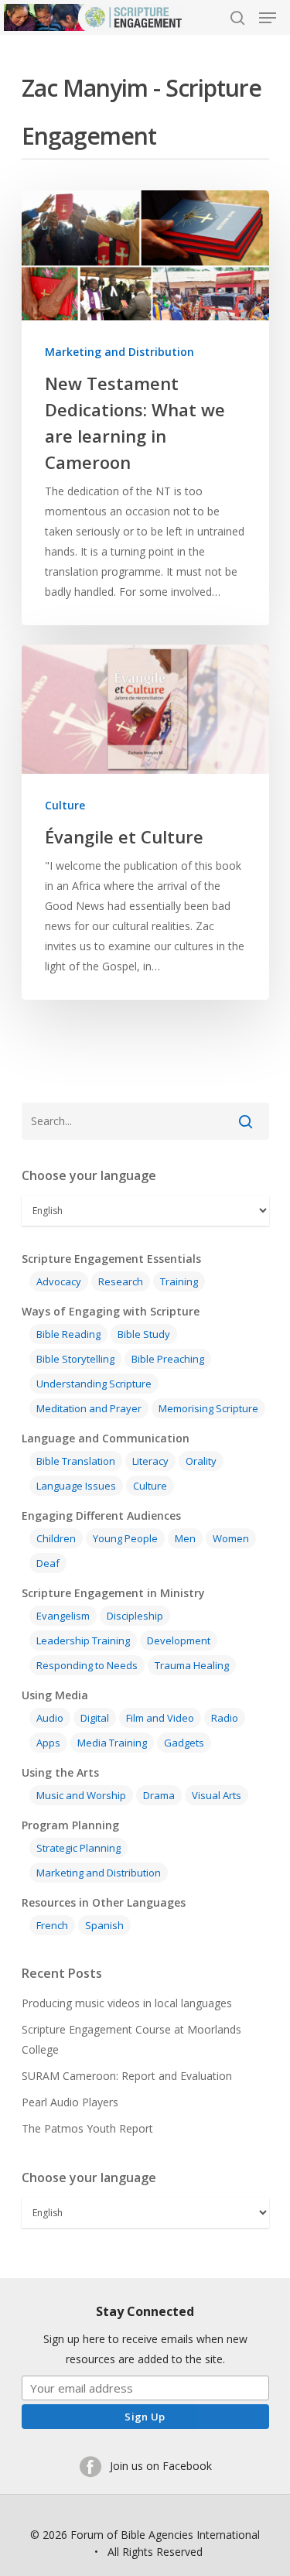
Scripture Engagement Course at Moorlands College (131, 2039)
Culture (65, 805)
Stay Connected (145, 2311)
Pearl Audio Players (70, 2102)
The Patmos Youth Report (87, 2128)
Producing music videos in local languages (127, 2003)
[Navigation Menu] (268, 18)
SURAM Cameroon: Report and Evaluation (127, 2076)
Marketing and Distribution (119, 352)
